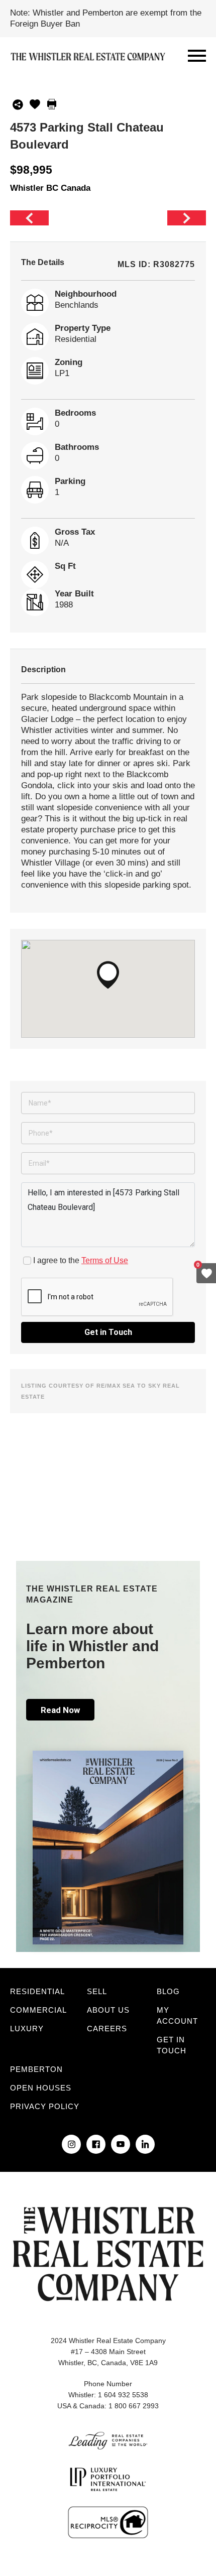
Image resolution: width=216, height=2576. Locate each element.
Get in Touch (108, 1332)
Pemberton (36, 2069)
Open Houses (41, 2088)
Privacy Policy (45, 2106)
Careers (107, 2029)
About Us (108, 2010)
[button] (108, 975)
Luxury (27, 2029)
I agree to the (81, 1260)
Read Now (60, 1710)
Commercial (38, 2010)
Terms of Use (105, 1260)
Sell (97, 1991)
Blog (168, 1991)
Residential (37, 1991)
